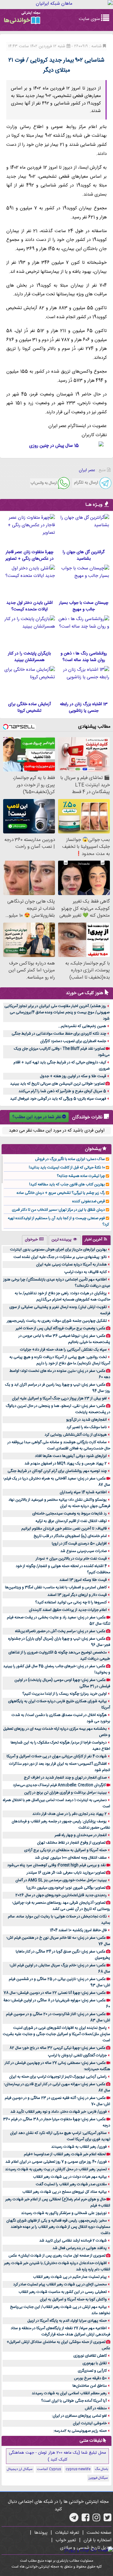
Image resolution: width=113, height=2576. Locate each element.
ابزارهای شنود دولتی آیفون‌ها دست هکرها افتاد (71, 1456)
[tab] (96, 1240)
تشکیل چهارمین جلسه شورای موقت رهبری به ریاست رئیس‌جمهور (57, 1321)
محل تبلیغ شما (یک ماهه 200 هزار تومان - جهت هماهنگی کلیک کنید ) (57, 2456)
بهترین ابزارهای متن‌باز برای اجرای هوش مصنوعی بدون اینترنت (58, 1250)
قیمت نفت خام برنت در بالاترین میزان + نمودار (71, 1559)
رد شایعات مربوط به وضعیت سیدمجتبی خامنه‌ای (70, 1514)
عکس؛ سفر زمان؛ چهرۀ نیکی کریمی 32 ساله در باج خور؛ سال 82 (57, 2048)
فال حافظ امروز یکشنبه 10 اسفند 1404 (78, 1930)
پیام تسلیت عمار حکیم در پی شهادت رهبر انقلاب (70, 2277)
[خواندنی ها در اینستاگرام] (97, 2520)
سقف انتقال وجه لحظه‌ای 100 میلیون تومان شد (71, 1858)
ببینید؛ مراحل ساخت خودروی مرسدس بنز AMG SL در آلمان (61, 1880)
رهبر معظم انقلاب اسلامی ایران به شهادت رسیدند (69, 2393)
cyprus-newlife (78, 2469)
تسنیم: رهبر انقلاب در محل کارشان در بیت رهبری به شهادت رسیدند (56, 2169)
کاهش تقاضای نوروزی (90, 2356)
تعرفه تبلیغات (67, 2533)
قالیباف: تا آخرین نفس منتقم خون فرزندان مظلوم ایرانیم (64, 1529)
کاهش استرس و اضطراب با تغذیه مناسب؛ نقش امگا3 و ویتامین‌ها (56, 1587)
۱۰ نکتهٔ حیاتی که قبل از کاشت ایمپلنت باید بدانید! (67, 1168)
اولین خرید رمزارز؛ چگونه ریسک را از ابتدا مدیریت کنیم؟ (65, 1694)
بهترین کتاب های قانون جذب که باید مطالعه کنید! (67, 1184)
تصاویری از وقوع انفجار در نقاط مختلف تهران (71, 1843)
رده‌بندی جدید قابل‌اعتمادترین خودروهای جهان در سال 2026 (61, 1895)
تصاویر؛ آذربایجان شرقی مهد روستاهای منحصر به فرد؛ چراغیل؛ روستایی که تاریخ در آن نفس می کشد (61, 1906)
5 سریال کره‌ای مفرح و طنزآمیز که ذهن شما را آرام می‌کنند (62, 1091)
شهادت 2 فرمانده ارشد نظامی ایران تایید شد (73, 2241)
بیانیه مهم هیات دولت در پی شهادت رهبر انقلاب (70, 2177)
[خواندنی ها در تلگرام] (74, 2520)
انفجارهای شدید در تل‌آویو (86, 1420)
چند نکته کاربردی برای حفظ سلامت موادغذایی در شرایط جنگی (59, 1034)
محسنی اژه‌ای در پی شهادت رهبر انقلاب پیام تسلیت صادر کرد (60, 2284)
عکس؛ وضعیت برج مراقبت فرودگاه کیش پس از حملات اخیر (61, 1328)
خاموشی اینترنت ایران (90, 2423)
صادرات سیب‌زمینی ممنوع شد (83, 1551)
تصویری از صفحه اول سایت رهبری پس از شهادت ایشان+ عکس (57, 2256)
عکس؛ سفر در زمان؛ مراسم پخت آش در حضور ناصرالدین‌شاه (60, 1631)
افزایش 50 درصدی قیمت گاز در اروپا (79, 1544)
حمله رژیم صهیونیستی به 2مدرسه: (80, 2431)
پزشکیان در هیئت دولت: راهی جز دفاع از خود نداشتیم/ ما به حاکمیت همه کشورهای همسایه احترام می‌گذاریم (62, 1296)
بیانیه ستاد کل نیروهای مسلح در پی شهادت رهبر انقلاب (65, 2192)
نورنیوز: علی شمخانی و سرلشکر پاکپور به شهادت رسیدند (64, 2213)
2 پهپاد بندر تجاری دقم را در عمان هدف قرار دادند (70, 1814)
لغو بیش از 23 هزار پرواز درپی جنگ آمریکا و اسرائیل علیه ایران (59, 1398)
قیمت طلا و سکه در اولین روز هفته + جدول (73, 1076)
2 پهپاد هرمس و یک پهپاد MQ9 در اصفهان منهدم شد (66, 1464)
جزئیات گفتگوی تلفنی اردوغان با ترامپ (77, 2055)
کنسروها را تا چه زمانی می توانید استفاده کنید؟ (71, 1602)
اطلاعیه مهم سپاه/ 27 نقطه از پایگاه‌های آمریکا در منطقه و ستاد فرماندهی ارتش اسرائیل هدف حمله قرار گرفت (60, 2331)
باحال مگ (101, 2469)
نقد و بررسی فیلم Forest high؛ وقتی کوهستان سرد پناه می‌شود (56, 1865)
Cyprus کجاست (49, 2469)
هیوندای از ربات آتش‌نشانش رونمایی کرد (76, 1435)
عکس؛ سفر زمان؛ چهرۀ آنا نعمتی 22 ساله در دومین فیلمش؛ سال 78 (55, 1993)
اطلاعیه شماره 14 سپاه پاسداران (83, 1492)
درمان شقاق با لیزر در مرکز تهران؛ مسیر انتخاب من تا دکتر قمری (58, 1210)
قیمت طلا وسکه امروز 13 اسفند (83, 1580)
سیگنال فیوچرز (98, 2478)
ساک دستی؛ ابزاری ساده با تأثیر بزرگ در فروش (70, 1159)
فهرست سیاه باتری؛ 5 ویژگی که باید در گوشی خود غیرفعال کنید (58, 1099)
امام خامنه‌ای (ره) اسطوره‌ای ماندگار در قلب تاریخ (70, 1536)
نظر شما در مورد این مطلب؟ (37, 1117)
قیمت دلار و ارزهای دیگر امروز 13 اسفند (77, 1595)
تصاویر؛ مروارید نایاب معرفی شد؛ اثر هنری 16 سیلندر (66, 1873)
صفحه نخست (99, 2533)
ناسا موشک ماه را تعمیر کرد (87, 1427)
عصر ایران (87, 470)
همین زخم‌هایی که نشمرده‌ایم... (82, 1026)
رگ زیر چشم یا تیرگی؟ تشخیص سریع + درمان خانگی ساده (61, 1193)
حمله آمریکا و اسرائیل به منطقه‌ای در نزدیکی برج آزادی (65, 1850)
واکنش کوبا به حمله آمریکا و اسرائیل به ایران (73, 2299)
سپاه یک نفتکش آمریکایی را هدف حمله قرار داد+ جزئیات (63, 1350)
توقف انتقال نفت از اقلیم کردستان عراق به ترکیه (71, 1521)
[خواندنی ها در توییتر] (108, 2520)
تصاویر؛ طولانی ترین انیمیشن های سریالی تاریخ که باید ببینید (57, 1084)
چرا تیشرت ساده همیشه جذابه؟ (81, 1176)
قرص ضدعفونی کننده (89, 1201)
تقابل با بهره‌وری (95, 2363)
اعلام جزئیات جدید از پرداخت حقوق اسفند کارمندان (68, 1610)
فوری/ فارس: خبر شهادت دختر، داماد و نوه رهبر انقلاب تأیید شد (59, 2112)
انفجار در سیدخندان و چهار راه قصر (81, 1835)
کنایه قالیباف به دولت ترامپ (86, 1272)
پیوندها (41, 2533)
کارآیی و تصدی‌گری (92, 2371)
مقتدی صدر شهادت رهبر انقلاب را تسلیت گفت (71, 2184)
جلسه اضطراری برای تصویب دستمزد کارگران (73, 1041)
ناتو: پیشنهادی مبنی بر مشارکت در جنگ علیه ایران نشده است (60, 1257)
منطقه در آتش (96, 2408)
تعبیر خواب (66, 2540)
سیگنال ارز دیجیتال (20, 2469)
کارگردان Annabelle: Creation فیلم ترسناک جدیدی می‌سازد (59, 1785)
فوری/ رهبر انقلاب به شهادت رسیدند (79, 2147)
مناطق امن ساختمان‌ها (90, 2386)
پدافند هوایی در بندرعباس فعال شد (80, 2248)
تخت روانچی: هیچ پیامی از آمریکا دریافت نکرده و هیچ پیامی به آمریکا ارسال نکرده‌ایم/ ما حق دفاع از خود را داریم (60, 1360)
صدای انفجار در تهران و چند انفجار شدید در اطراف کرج (65, 1778)
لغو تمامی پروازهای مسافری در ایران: (79, 2416)
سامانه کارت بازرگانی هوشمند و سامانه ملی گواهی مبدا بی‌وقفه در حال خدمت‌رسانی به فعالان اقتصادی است (59, 1445)
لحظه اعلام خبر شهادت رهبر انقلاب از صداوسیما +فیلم (65, 2154)
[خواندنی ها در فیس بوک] (86, 2520)
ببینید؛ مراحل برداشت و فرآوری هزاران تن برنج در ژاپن (65, 1793)
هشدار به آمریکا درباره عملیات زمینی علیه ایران (71, 1265)
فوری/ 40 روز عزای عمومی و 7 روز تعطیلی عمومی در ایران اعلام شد (56, 2162)
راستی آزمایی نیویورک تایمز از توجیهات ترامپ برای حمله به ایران (58, 2077)
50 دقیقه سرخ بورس (90, 2378)
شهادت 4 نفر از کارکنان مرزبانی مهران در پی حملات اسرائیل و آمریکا (57, 1756)
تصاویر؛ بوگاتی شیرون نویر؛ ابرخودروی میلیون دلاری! (66, 1888)
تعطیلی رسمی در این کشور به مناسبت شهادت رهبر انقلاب (63, 2292)
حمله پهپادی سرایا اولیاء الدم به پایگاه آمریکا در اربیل (67, 2321)
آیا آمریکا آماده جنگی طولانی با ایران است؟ (74, 2401)
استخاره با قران (97, 2540)
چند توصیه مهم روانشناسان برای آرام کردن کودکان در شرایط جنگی (57, 1471)
